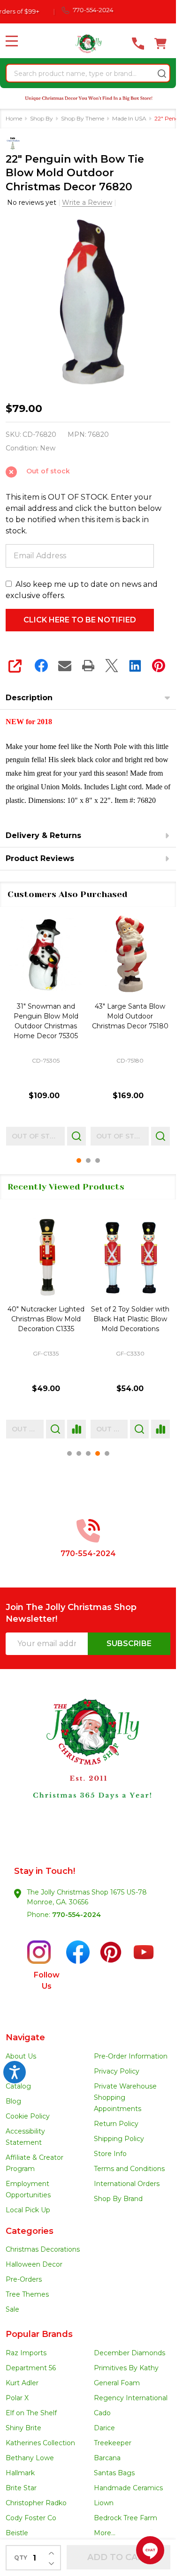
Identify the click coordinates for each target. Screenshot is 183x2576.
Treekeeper (113, 2443)
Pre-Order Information (131, 2056)
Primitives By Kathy (126, 2368)
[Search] (162, 74)
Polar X (17, 2398)
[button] (88, 1766)
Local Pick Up (28, 2210)
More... (105, 2533)
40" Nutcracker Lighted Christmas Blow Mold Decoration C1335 (46, 1319)
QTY (21, 2557)
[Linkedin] (135, 666)
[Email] (65, 666)
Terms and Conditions (129, 2169)
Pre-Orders (24, 2279)
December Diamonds (130, 2353)
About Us (21, 2056)
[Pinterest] (159, 666)
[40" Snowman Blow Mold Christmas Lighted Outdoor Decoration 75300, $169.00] (46, 955)
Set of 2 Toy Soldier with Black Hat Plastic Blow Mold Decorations (130, 1319)
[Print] (88, 666)
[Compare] (76, 1429)
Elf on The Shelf (31, 2413)
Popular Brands (39, 2334)
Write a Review (87, 202)
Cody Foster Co (31, 2518)
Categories (30, 2231)
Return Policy (116, 2124)
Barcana (107, 2458)
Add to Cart (118, 2557)
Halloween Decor (34, 2264)
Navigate (25, 2037)
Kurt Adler (22, 2383)
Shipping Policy (119, 2139)
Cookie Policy (28, 2116)
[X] (112, 666)
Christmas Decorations (43, 2249)
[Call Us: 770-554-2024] (138, 44)
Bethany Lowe (30, 2458)
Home (14, 118)
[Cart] (160, 44)
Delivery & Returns (43, 835)
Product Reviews (40, 858)
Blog (13, 2101)
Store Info (110, 2154)
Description (29, 698)
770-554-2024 (76, 1915)
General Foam (117, 2383)
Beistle (17, 2533)
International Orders (127, 2184)
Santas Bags (114, 2473)
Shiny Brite (23, 2428)
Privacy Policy (117, 2071)
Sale (12, 2309)
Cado (102, 2413)
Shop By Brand (118, 2199)
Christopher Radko (36, 2503)
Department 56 (31, 2368)
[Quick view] (76, 1136)
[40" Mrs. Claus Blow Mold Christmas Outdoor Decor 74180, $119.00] (130, 955)
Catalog (18, 2086)
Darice (104, 2428)
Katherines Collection (40, 2443)
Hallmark (20, 2473)
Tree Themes (27, 2294)
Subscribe (129, 1644)
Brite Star (21, 2488)
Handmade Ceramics (128, 2488)
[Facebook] (41, 666)
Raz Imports (26, 2353)
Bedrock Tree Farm (126, 2518)
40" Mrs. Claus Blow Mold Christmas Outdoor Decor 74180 (130, 1016)
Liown (104, 2503)
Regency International (131, 2398)
